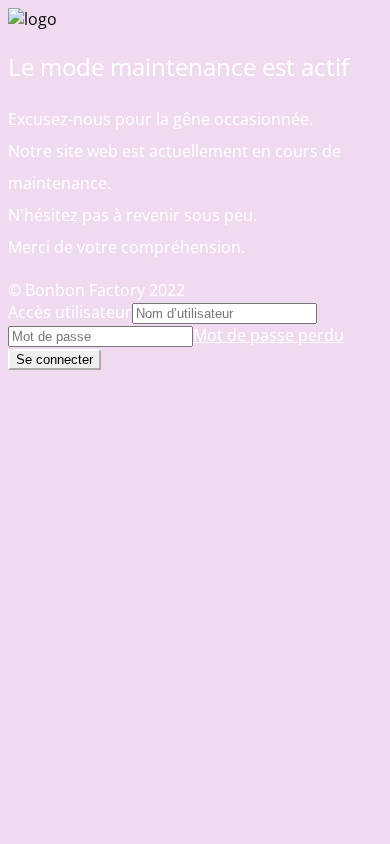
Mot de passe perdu (268, 335)
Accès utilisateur (70, 312)
